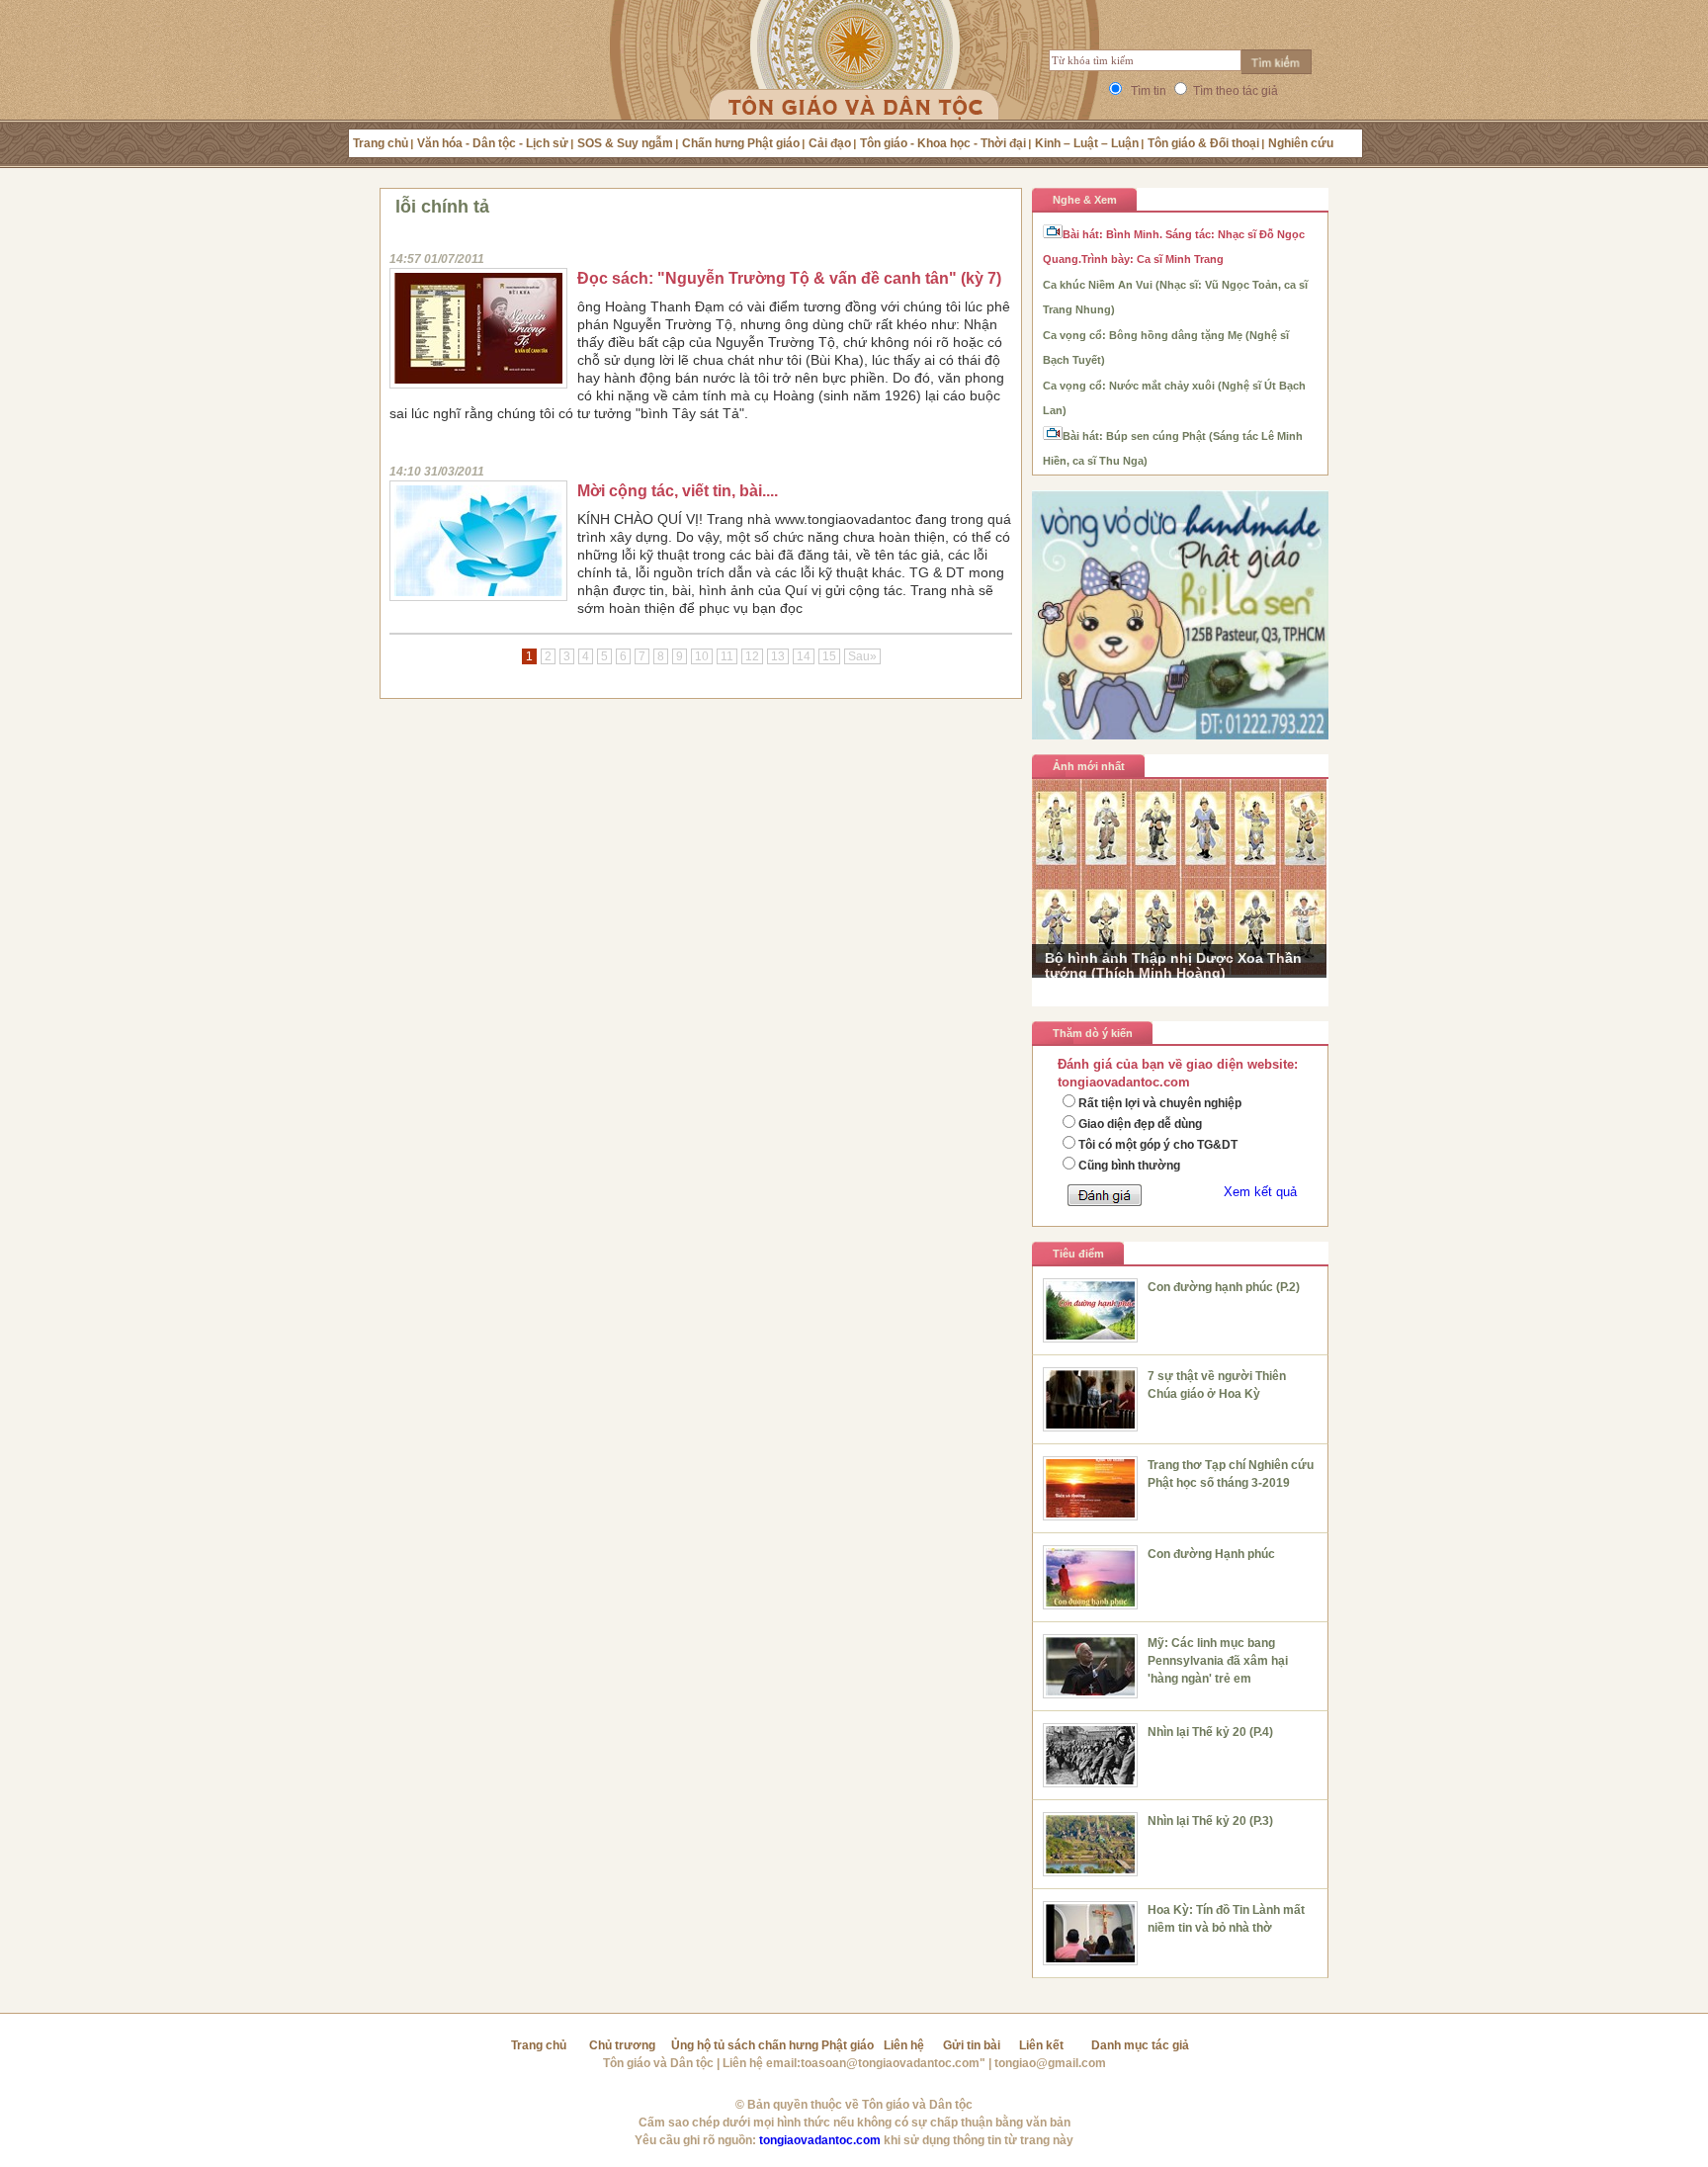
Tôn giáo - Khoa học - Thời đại (943, 143)
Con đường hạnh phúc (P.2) (1224, 1287)
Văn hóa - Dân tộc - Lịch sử (493, 143)
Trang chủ (381, 143)
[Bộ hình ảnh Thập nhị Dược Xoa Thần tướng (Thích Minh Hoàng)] (1180, 970)
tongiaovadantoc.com (820, 2140)
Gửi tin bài (972, 2045)
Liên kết (1041, 2045)
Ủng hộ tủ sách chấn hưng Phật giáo (772, 2045)
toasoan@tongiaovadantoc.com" (893, 2063)
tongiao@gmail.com (1050, 2063)
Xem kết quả (1260, 1192)
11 (727, 656)
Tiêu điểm (1078, 1254)
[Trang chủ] (854, 84)
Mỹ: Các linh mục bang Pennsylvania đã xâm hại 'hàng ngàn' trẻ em (1218, 1661)
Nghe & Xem (1085, 200)
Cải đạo (830, 143)
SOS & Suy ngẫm (625, 143)
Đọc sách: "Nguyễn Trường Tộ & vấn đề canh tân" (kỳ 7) (789, 278)
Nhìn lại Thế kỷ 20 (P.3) (1210, 1821)
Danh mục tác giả (1140, 2045)
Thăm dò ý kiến (1093, 1033)
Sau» (862, 656)
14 (804, 656)
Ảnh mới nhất (1089, 766)
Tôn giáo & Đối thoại (1203, 143)
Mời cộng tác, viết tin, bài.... (678, 491)
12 (752, 656)
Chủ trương (622, 2045)
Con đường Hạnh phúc (1211, 1554)
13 (778, 656)
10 (702, 656)
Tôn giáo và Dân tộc (658, 2063)
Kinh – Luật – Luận (1087, 143)
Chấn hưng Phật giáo (741, 143)
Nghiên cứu (1301, 143)
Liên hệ (904, 2045)
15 (829, 656)
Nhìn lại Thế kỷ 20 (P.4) (1210, 1732)
